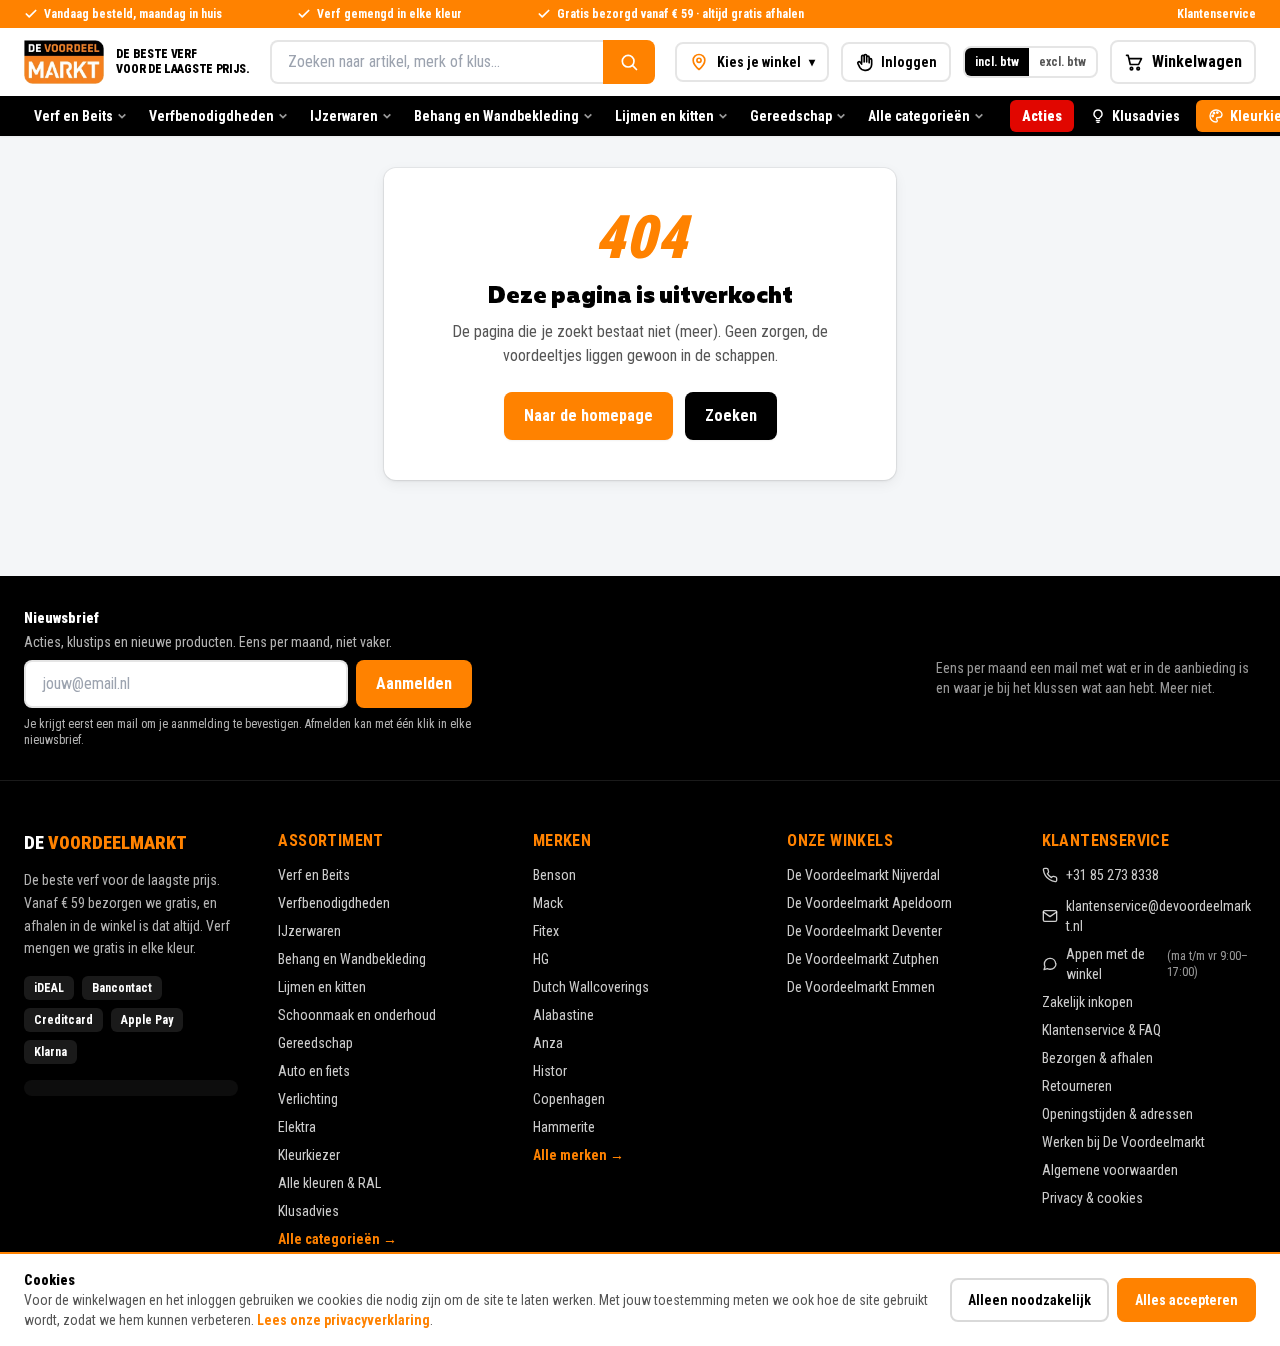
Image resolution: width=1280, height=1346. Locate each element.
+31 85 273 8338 (1112, 875)
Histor (550, 1071)
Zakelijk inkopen (1087, 1002)
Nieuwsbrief (61, 618)
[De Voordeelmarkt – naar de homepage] (64, 62)
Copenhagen (569, 1099)
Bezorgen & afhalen (1097, 1058)
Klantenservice (1216, 14)
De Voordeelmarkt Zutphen (863, 959)
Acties (1042, 116)
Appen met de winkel (1157, 964)
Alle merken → (578, 1155)
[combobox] (436, 62)
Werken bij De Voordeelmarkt (1123, 1142)
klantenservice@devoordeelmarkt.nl (1158, 916)
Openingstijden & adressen (1117, 1114)
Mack (548, 903)
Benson (554, 875)
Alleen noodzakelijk (1029, 1300)
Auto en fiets (314, 1071)
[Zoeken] (629, 62)
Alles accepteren (1186, 1300)
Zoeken (731, 415)
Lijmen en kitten (664, 116)
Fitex (546, 931)
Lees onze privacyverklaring (343, 1320)
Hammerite (564, 1127)
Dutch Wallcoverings (591, 987)
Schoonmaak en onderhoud (357, 1015)
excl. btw (1062, 62)
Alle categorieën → (337, 1239)
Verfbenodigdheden (211, 116)
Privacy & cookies (1092, 1198)
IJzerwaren (344, 116)
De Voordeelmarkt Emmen (861, 987)
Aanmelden (414, 683)
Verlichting (308, 1099)
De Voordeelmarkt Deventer (864, 931)
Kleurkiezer (309, 1155)
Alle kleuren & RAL (329, 1183)
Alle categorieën (919, 116)
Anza (548, 1043)
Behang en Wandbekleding (496, 116)
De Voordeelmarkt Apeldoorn (869, 903)
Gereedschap (791, 116)
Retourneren (1077, 1086)
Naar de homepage (588, 415)
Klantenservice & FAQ (1101, 1030)
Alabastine (563, 1015)
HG (541, 959)
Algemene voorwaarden (1110, 1170)
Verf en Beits (73, 116)
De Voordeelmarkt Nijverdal (863, 875)
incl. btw (997, 62)
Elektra (297, 1127)
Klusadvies (1146, 116)
